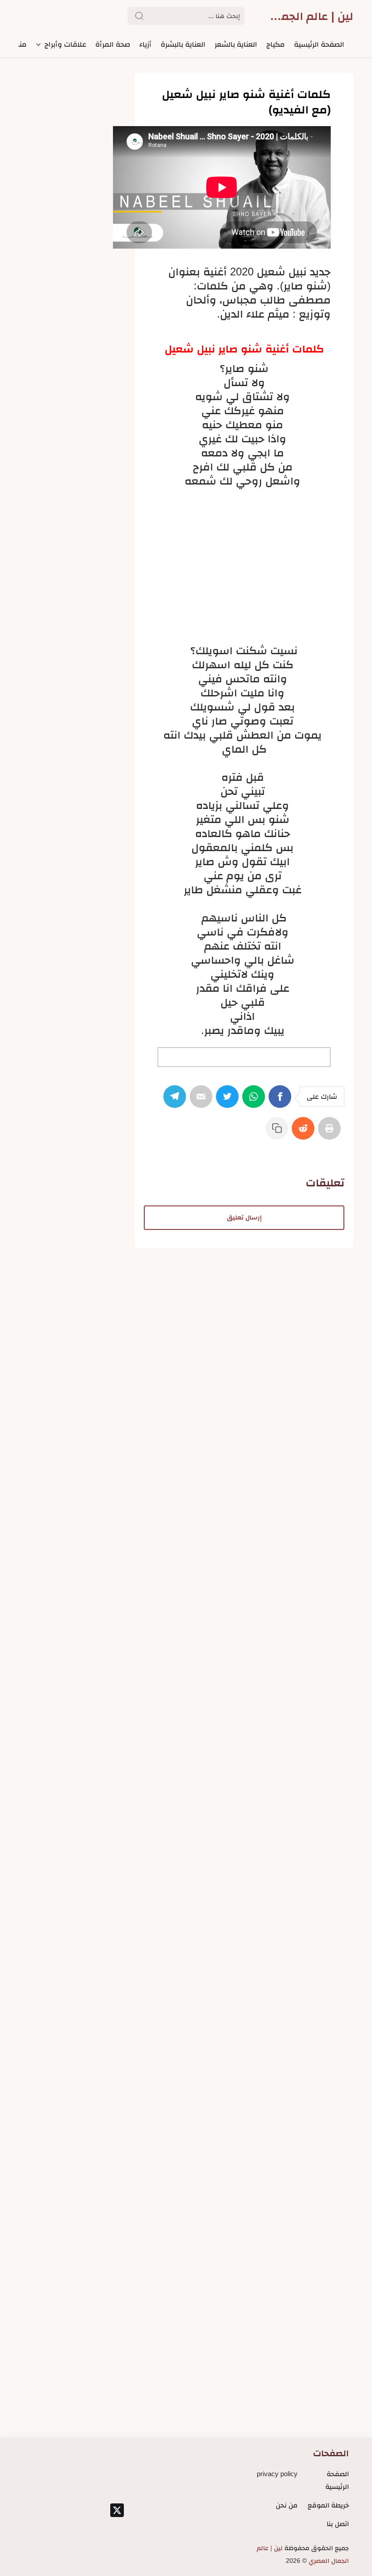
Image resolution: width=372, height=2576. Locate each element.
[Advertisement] (244, 558)
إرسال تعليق (244, 1217)
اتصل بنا (338, 2524)
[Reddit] (305, 1133)
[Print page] (331, 1133)
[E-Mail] (203, 1101)
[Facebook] (282, 1101)
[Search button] (139, 16)
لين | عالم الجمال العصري (312, 16)
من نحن (287, 2505)
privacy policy (277, 2474)
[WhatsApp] (255, 1101)
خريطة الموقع (328, 2505)
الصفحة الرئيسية (337, 2480)
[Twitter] (229, 1101)
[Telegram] (176, 1101)
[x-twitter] (117, 2510)
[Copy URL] (279, 1133)
